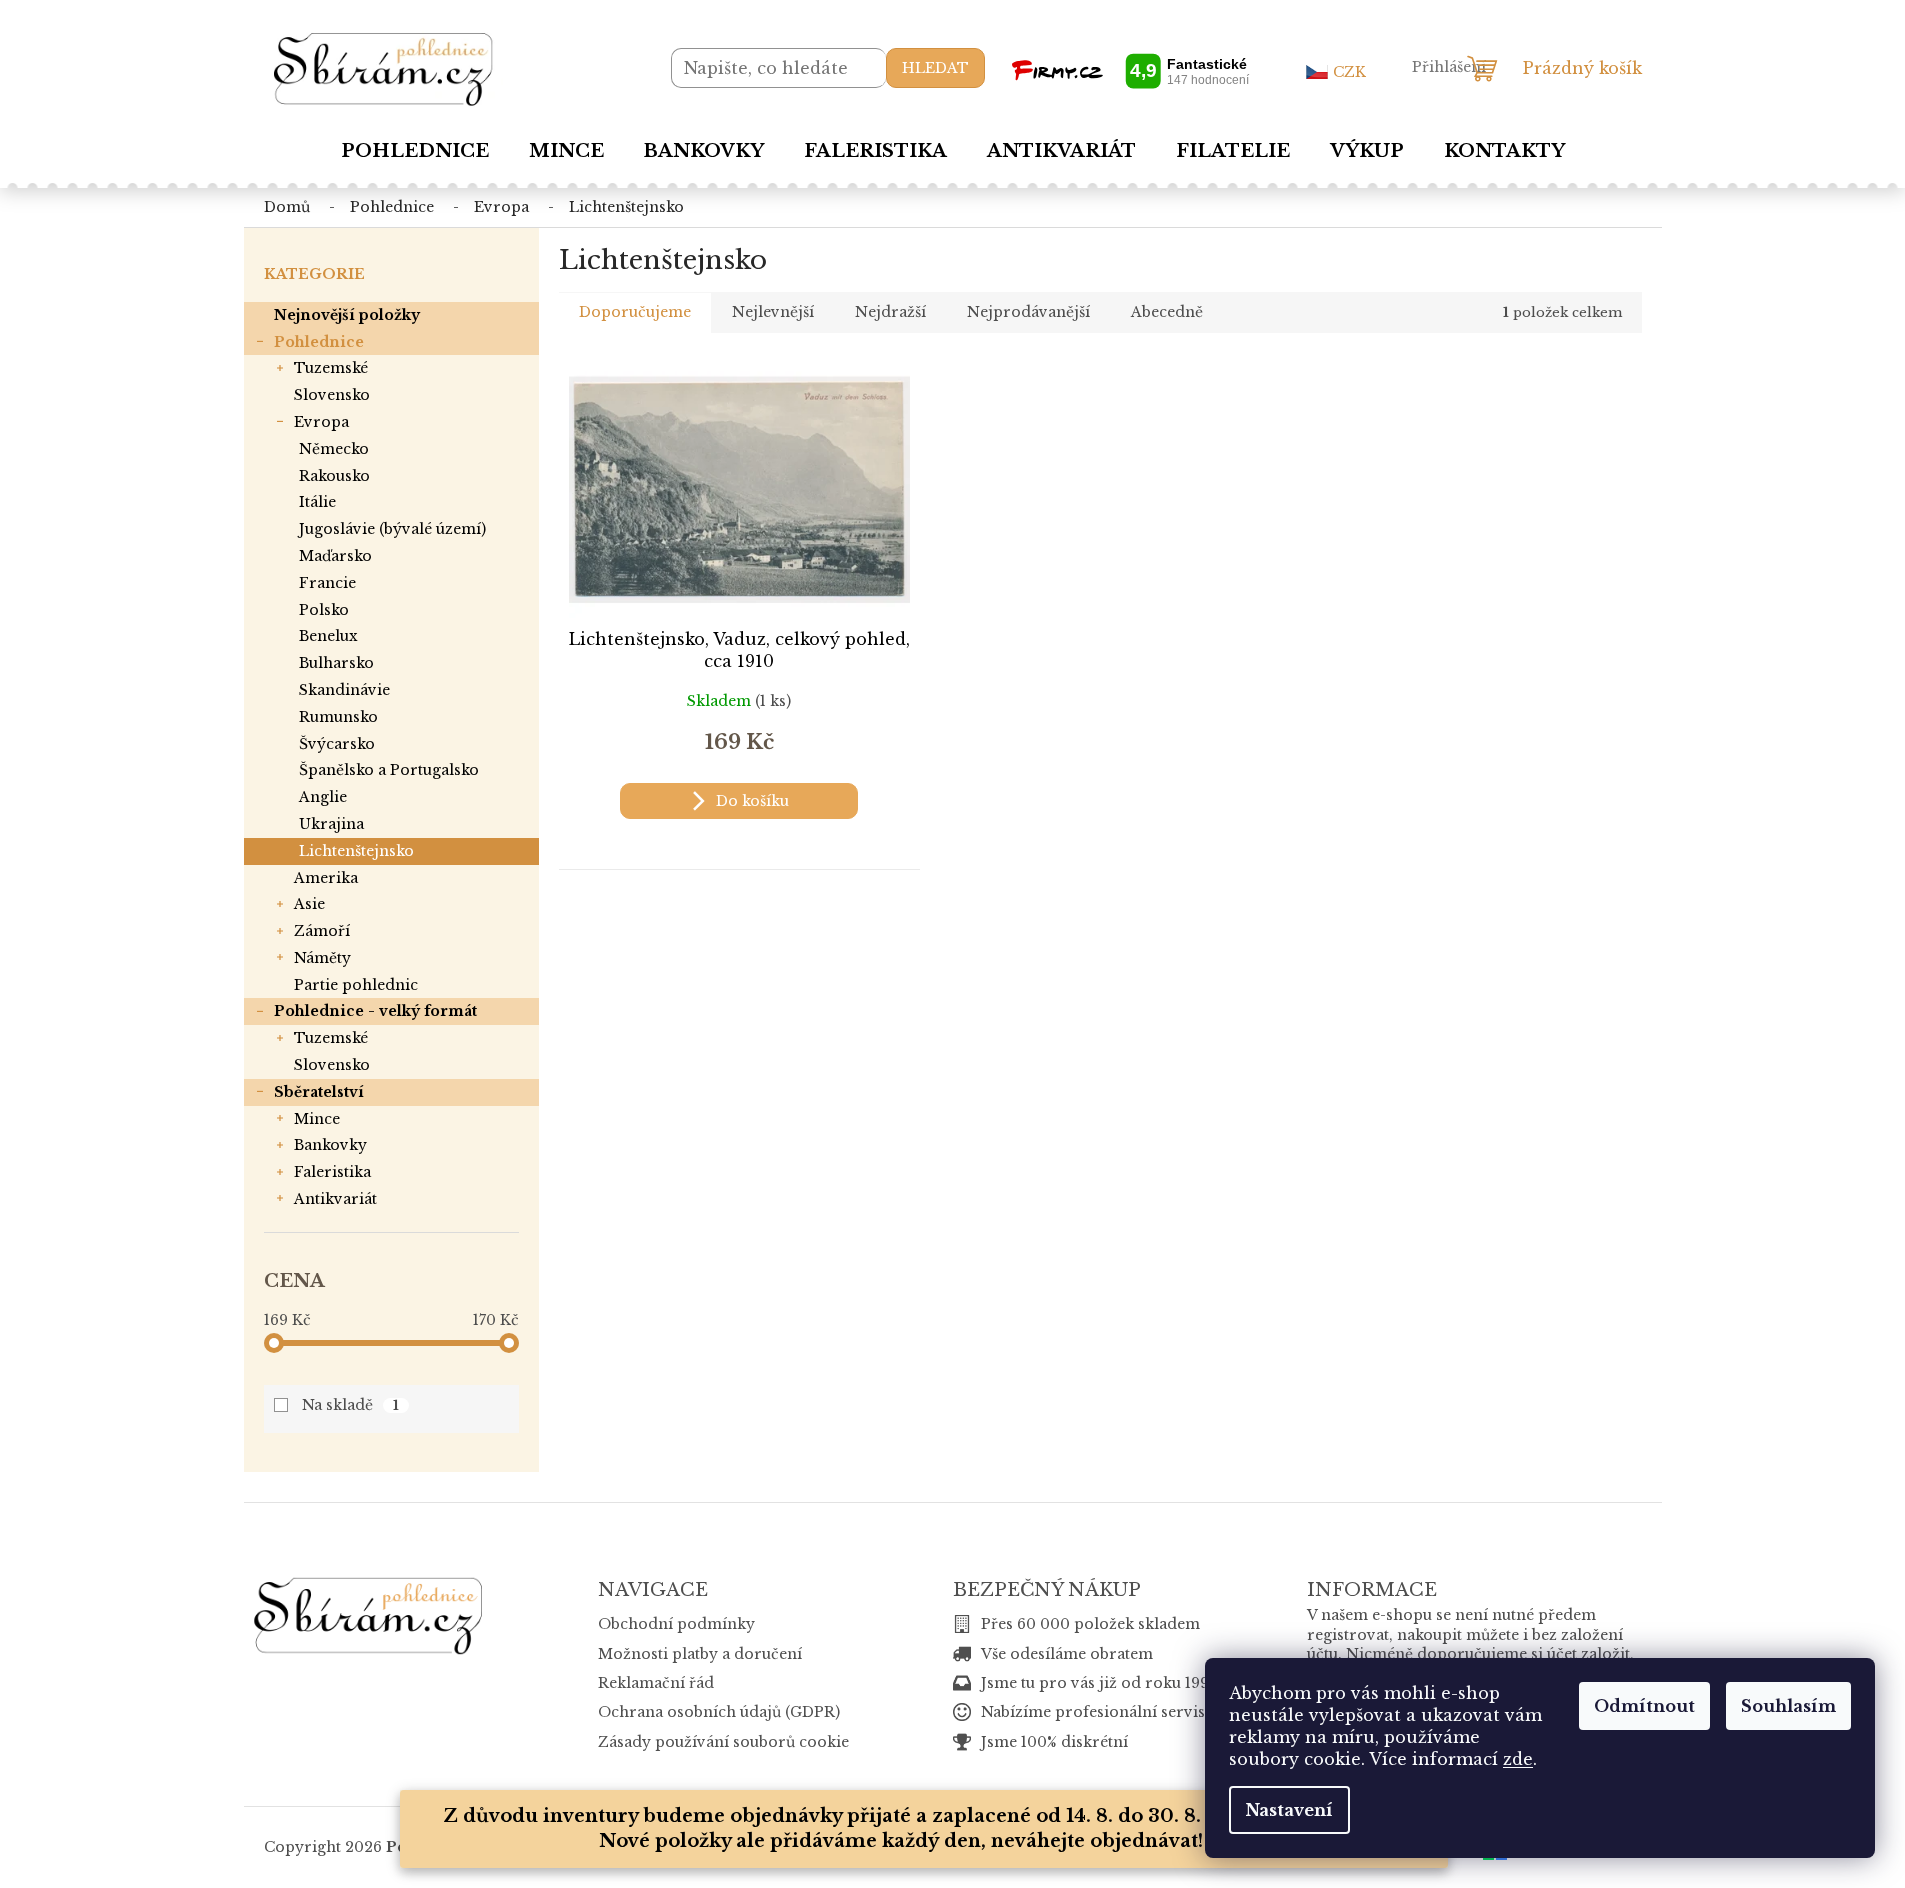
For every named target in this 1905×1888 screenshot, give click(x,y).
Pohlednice (319, 342)
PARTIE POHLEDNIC (356, 985)
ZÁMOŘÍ (322, 931)
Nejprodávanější (1028, 312)
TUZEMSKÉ (331, 368)
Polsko (324, 610)
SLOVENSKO (332, 395)
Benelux (328, 636)
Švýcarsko (337, 744)
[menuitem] (415, 151)
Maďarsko (335, 556)
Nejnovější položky (347, 315)
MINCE (317, 1119)
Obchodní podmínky (676, 1624)
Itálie (317, 502)
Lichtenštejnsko (356, 851)
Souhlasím (1788, 1706)
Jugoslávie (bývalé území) (392, 529)
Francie (327, 583)
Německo (334, 449)
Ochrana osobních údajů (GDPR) (719, 1712)
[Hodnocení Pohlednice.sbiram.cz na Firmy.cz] (1130, 70)
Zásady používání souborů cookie (723, 1742)
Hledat (935, 68)
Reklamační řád (656, 1683)
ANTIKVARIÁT (335, 1199)
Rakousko (334, 476)
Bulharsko (336, 663)
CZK (1349, 72)
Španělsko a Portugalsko (389, 770)
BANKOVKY (330, 1145)
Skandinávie (344, 690)
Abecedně (1167, 312)
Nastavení (1289, 1810)
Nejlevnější (773, 312)
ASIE (309, 904)
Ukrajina (331, 824)
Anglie (323, 797)
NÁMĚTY (322, 958)
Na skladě (351, 1405)
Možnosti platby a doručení (700, 1654)
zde (1518, 1759)
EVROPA (321, 422)
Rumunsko (338, 717)
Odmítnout (1644, 1706)
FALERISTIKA (332, 1172)
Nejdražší (890, 312)
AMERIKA (326, 878)
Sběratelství (319, 1092)
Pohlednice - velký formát (375, 1011)
